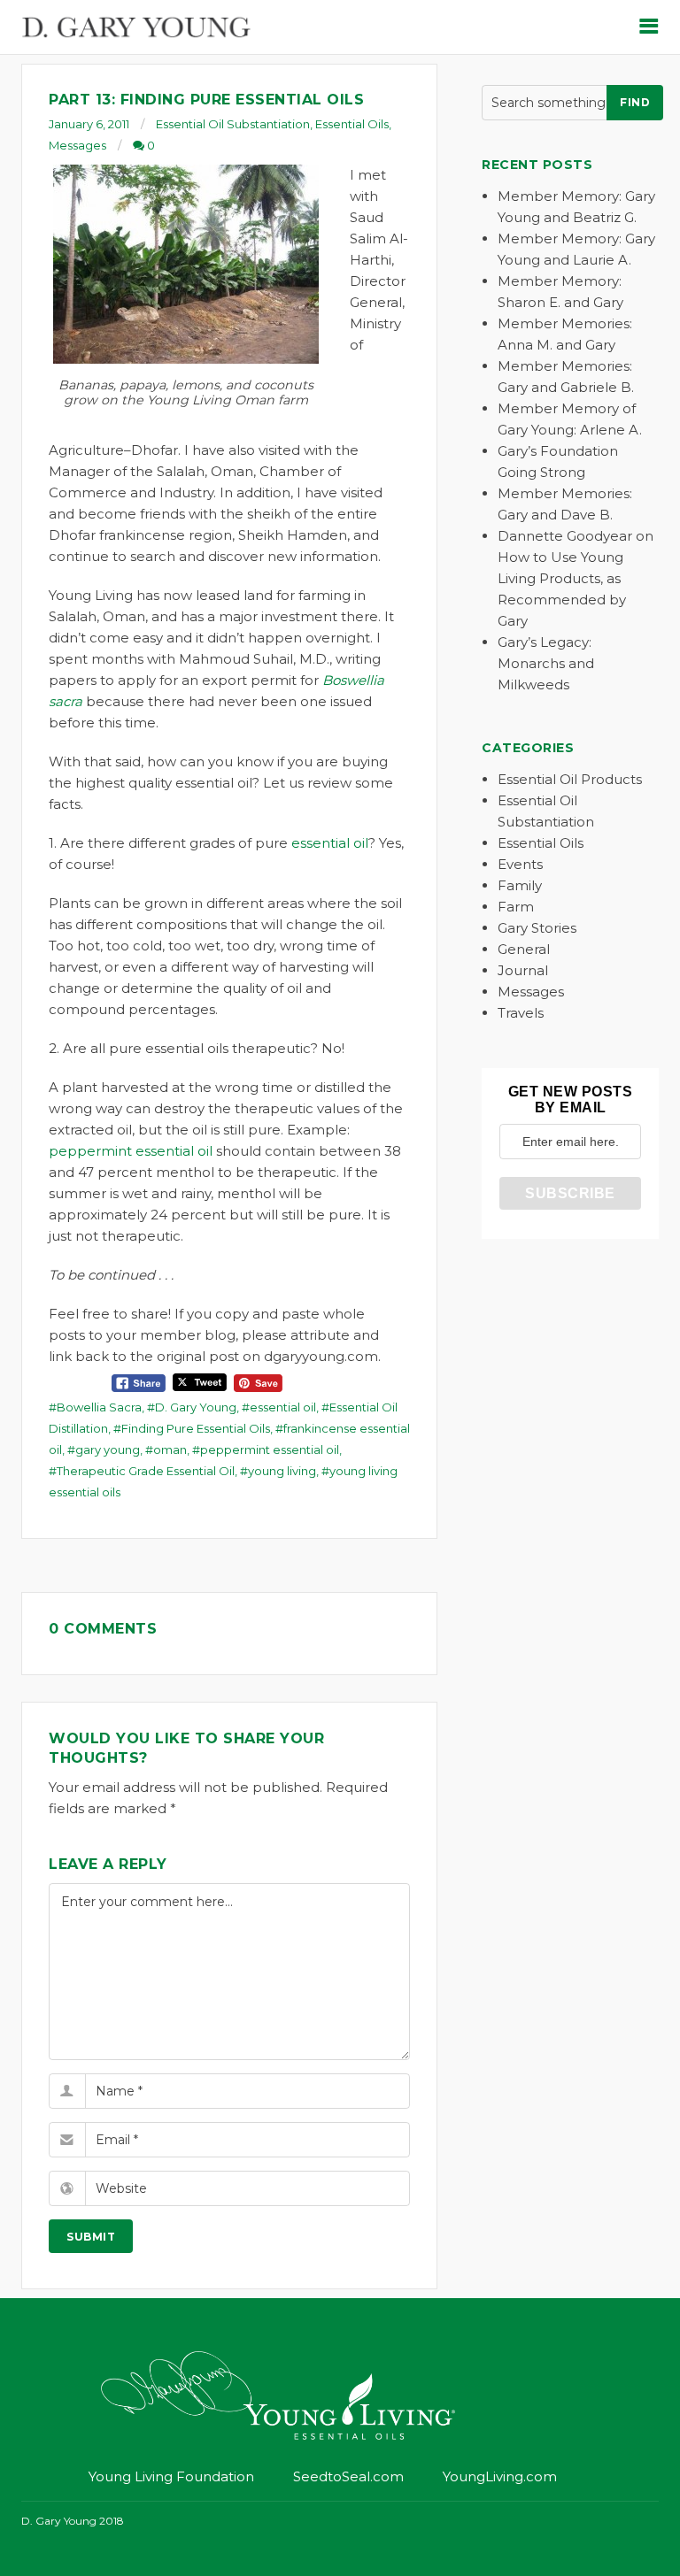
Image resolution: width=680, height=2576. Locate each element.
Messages (77, 145)
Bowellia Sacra (99, 1407)
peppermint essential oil (131, 1151)
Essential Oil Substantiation (233, 124)
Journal (523, 970)
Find (635, 102)
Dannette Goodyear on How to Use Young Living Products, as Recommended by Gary (576, 578)
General (524, 949)
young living (282, 1471)
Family (520, 885)
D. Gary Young (196, 1407)
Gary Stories (537, 928)
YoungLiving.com (500, 2476)
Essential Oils (352, 124)
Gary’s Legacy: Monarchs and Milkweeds (546, 663)
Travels (521, 1013)
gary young (108, 1449)
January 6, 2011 (89, 124)
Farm (516, 907)
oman (170, 1449)
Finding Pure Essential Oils (196, 1428)
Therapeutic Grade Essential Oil (146, 1471)
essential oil (330, 843)
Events (520, 864)
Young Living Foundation (171, 2476)
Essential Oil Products (570, 779)
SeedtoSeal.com (348, 2476)
